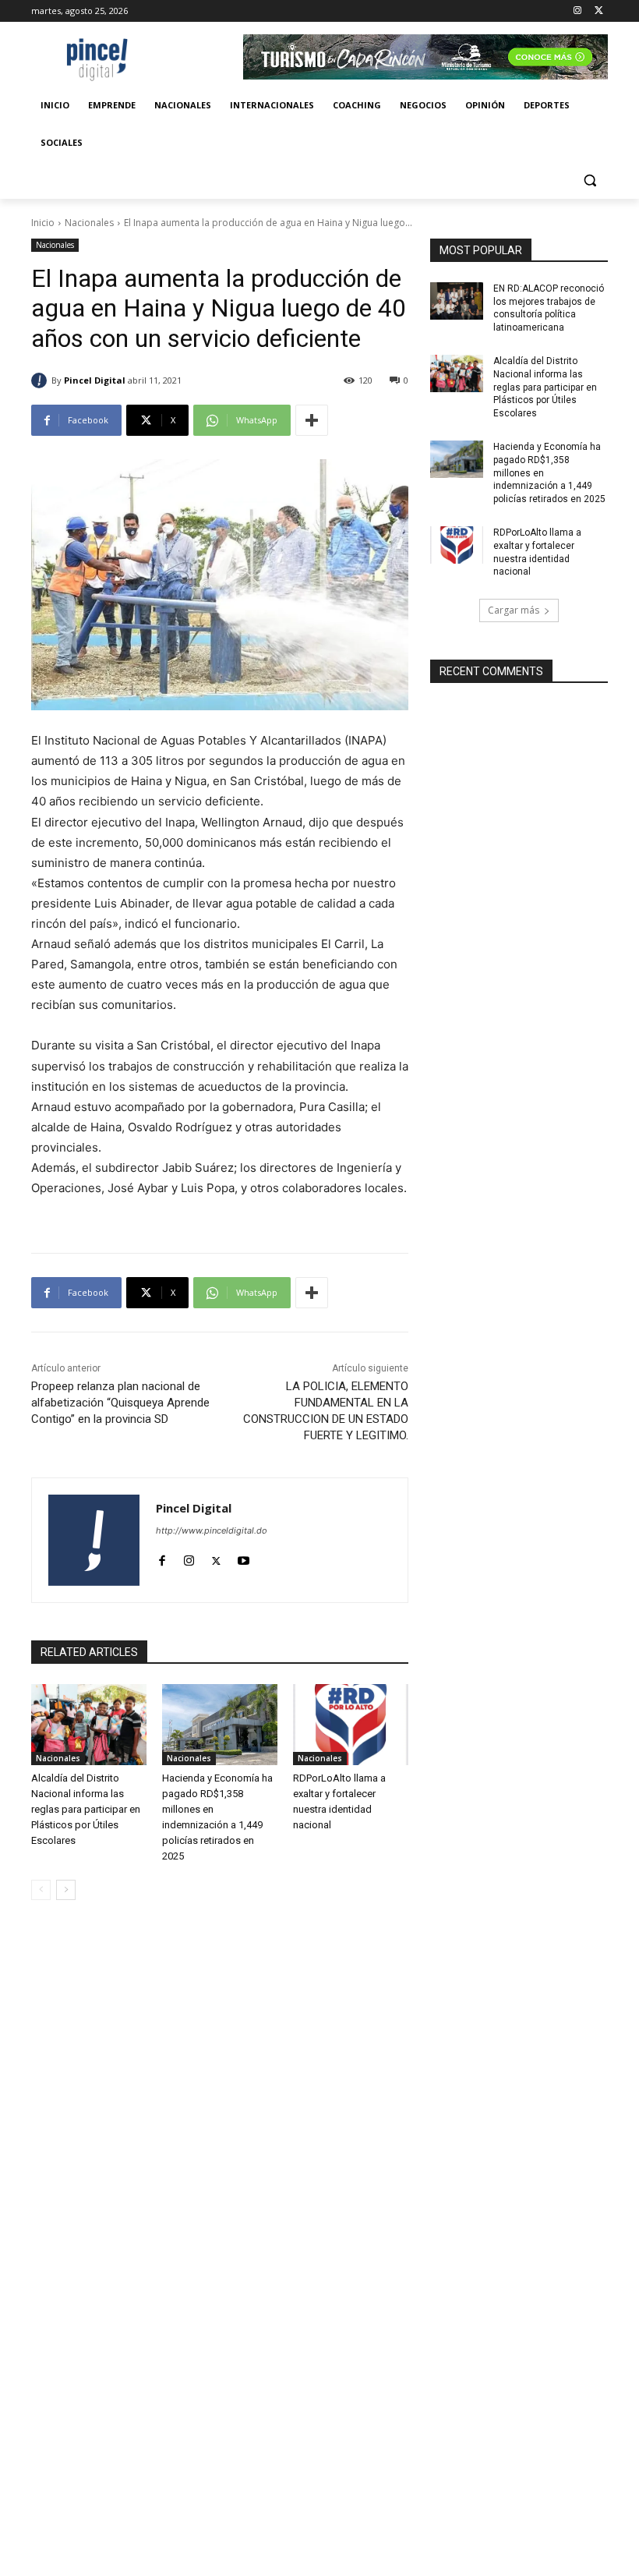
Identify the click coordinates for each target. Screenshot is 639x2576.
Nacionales (89, 223)
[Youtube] (244, 1557)
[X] (599, 11)
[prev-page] (41, 1890)
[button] (590, 180)
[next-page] (66, 1890)
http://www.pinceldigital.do (212, 1530)
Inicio (43, 223)
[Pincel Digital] (41, 380)
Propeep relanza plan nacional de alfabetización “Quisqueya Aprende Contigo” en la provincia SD (120, 1403)
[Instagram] (577, 11)
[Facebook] (162, 1557)
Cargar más (514, 610)
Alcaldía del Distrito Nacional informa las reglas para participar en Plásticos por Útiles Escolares (86, 1809)
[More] (312, 420)
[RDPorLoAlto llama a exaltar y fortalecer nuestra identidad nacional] (351, 1725)
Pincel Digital (95, 380)
